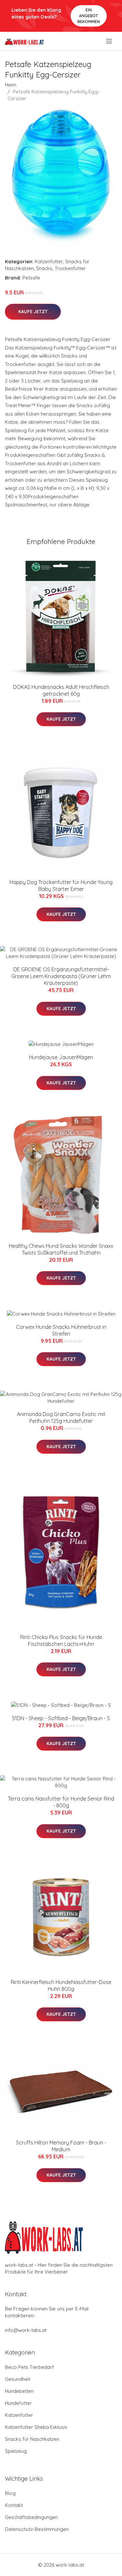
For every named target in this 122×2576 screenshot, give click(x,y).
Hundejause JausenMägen (61, 1057)
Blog (10, 2493)
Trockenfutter (70, 268)
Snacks (44, 268)
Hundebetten (19, 2391)
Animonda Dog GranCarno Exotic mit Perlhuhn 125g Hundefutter (61, 1418)
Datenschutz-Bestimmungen (37, 2529)
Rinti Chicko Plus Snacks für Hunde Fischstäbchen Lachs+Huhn (61, 1641)
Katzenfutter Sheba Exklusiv (36, 2427)
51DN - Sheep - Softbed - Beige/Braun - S (61, 1718)
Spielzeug (16, 2451)
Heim (11, 85)
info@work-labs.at (26, 2330)
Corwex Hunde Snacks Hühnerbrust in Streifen (61, 1330)
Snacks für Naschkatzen (32, 2439)
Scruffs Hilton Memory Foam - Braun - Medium (61, 2146)
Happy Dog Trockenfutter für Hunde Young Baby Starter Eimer (61, 886)
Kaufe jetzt (33, 312)
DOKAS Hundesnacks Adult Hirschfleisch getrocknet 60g (61, 690)
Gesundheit (18, 2379)
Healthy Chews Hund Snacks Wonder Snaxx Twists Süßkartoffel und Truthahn (61, 1249)
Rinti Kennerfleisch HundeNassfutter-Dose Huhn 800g (61, 1985)
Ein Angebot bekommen (89, 16)
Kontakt (14, 2505)
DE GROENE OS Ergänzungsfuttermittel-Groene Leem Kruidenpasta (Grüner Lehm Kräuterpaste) (61, 976)
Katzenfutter (49, 261)
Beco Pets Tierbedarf (29, 2367)
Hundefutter (18, 2403)
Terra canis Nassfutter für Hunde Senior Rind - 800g (61, 1802)
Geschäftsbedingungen (31, 2517)
